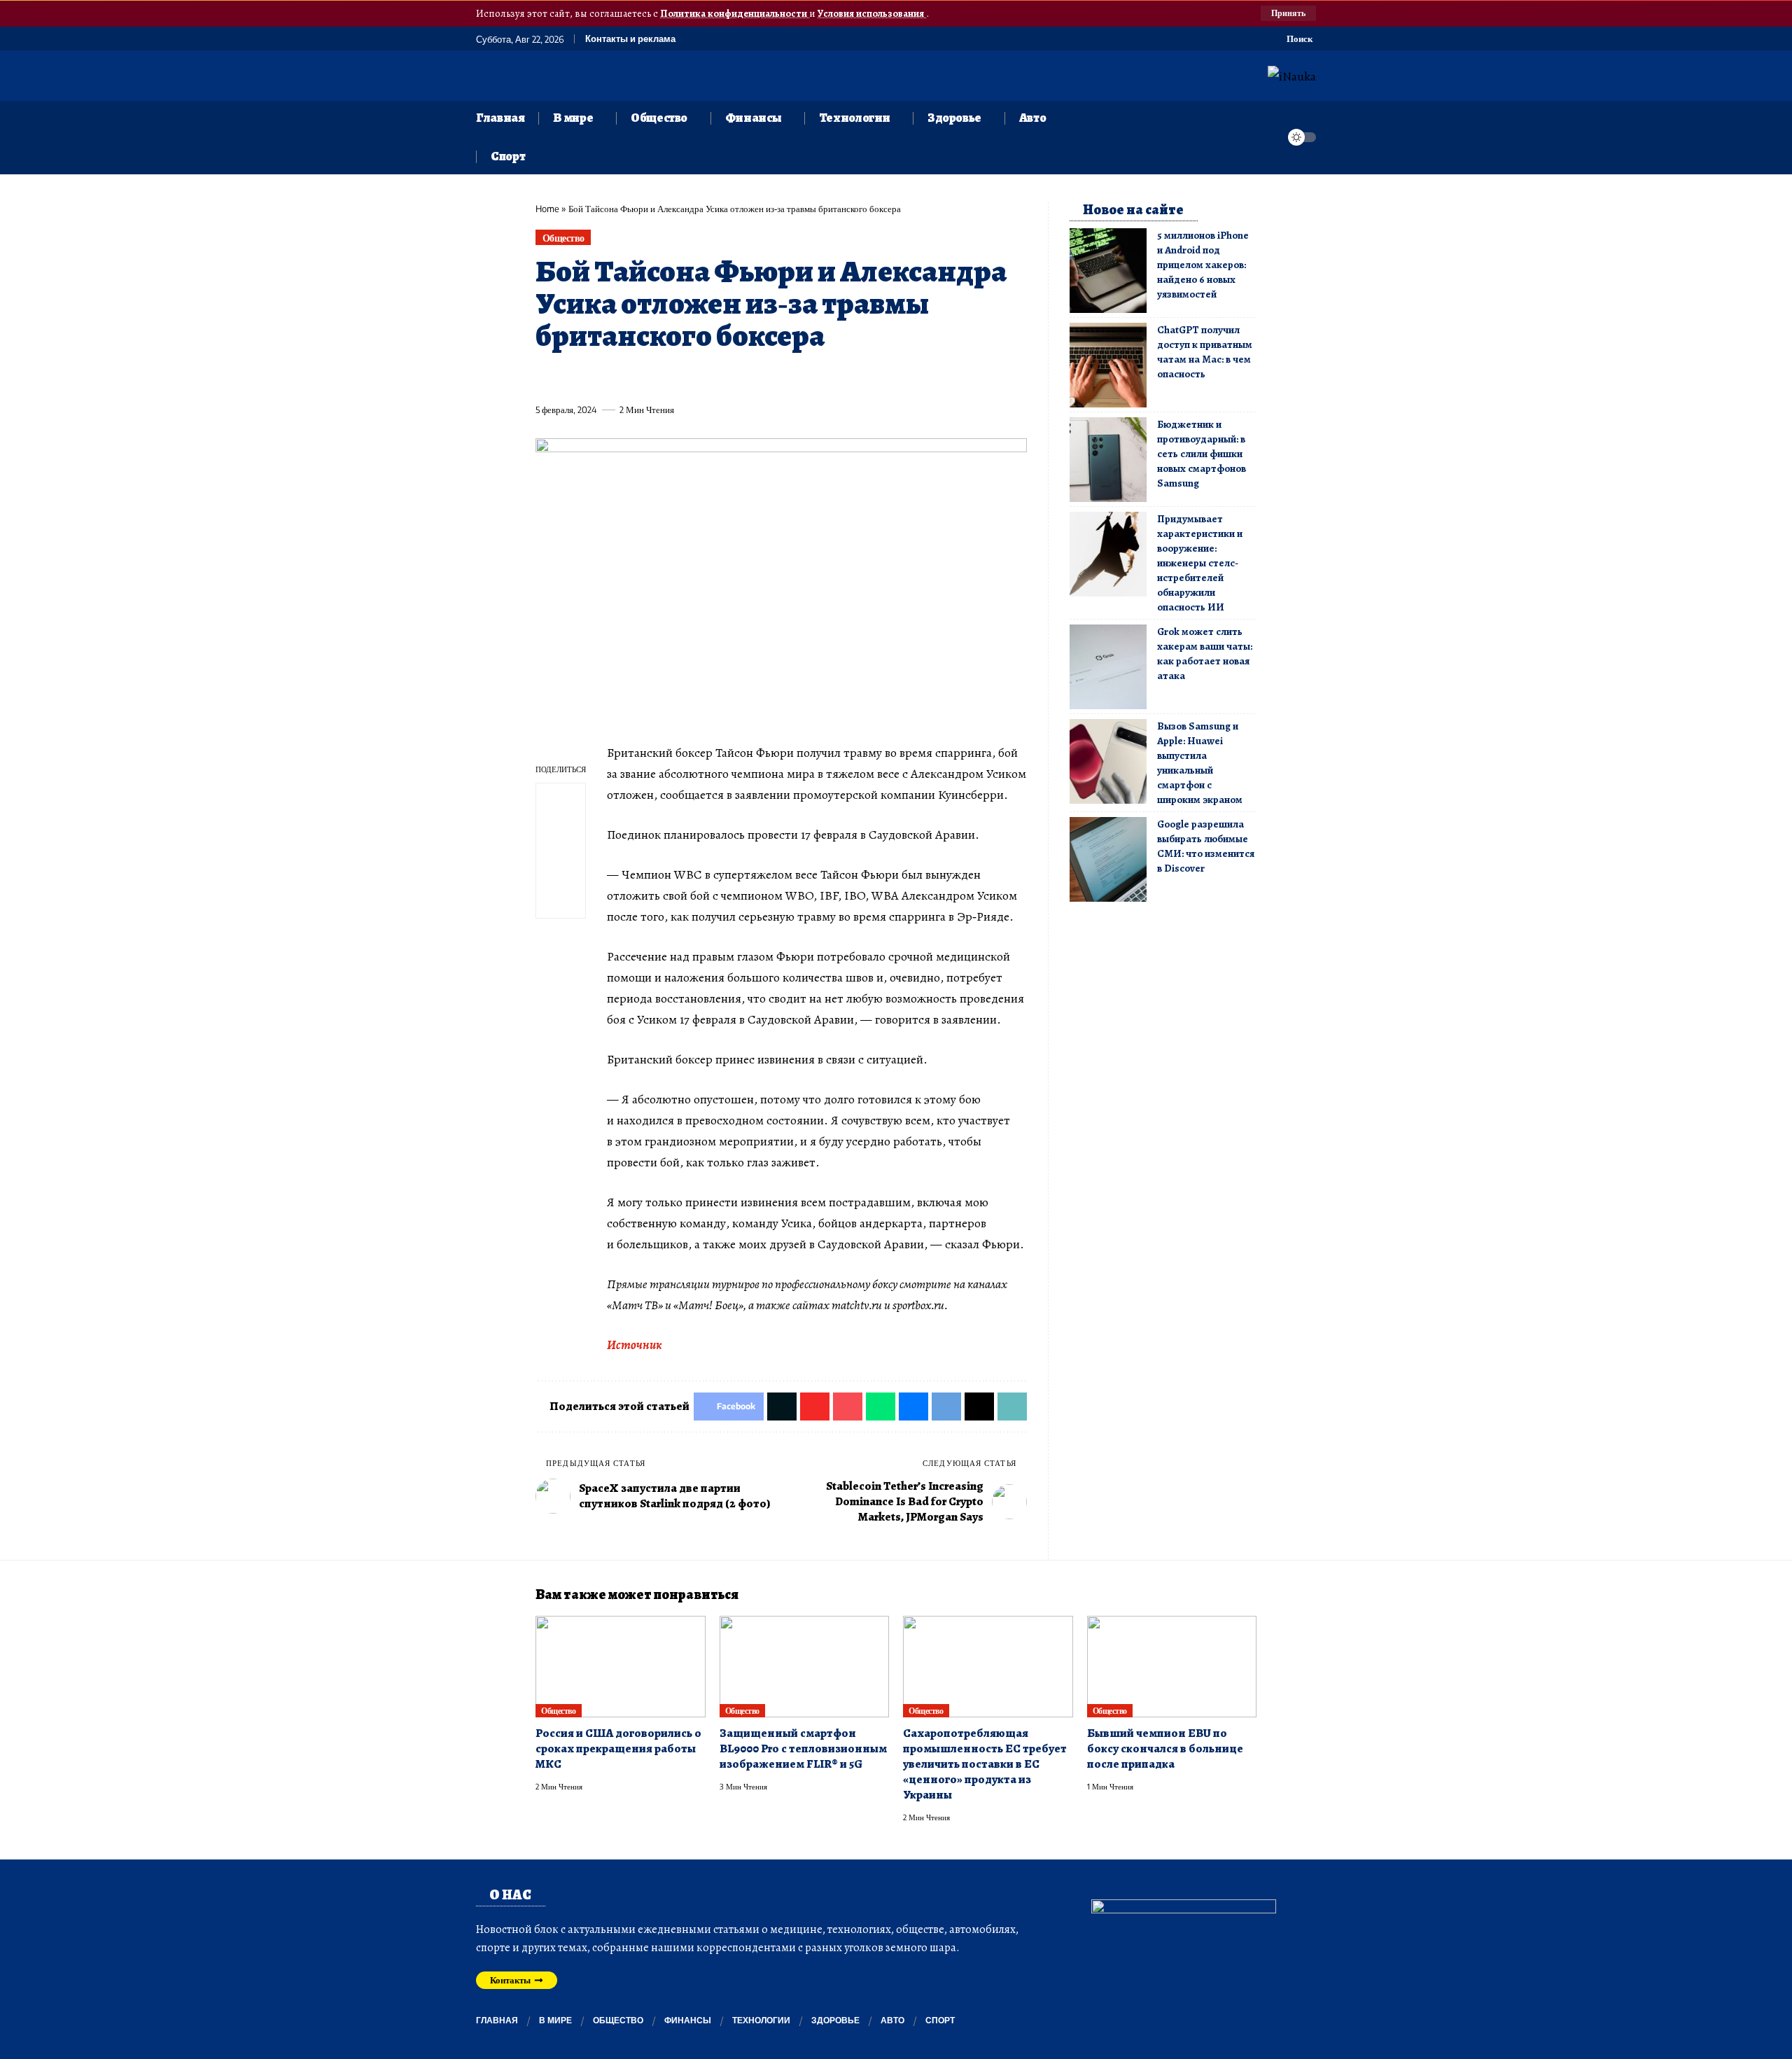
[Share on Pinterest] (623, 377)
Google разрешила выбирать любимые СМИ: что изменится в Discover (1206, 846)
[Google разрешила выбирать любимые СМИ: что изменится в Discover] (1108, 859)
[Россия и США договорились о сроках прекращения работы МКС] (621, 1667)
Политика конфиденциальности (735, 13)
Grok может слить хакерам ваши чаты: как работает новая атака (1205, 654)
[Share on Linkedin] (675, 377)
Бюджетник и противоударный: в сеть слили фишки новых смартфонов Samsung (1202, 454)
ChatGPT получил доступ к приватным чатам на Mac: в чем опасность (1205, 352)
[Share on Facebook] (545, 377)
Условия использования (872, 13)
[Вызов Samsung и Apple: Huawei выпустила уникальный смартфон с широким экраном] (1108, 761)
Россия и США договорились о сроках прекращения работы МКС (618, 1749)
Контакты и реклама (630, 39)
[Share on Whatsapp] (649, 377)
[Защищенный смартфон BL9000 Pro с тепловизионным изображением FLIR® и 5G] (805, 1667)
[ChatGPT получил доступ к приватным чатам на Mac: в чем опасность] (1108, 365)
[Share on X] (571, 377)
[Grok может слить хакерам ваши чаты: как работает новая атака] (1108, 667)
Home (547, 209)
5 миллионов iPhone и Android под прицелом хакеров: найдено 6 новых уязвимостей (1203, 265)
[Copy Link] (830, 377)
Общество (563, 238)
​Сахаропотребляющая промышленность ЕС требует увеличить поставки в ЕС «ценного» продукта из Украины (985, 1764)
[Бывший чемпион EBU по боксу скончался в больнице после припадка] (1172, 1667)
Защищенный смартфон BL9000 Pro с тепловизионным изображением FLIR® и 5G (803, 1749)
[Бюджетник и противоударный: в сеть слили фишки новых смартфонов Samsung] (1108, 460)
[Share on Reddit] (727, 377)
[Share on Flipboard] (597, 377)
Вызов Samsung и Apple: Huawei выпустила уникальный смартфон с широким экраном (1200, 763)
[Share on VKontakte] (752, 377)
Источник (635, 1345)
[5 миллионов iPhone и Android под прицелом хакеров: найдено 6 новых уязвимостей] (1108, 271)
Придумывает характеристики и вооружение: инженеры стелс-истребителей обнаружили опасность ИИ (1200, 563)
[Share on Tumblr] (701, 377)
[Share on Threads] (804, 377)
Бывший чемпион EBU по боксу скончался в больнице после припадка (1165, 1749)
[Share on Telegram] (778, 377)
